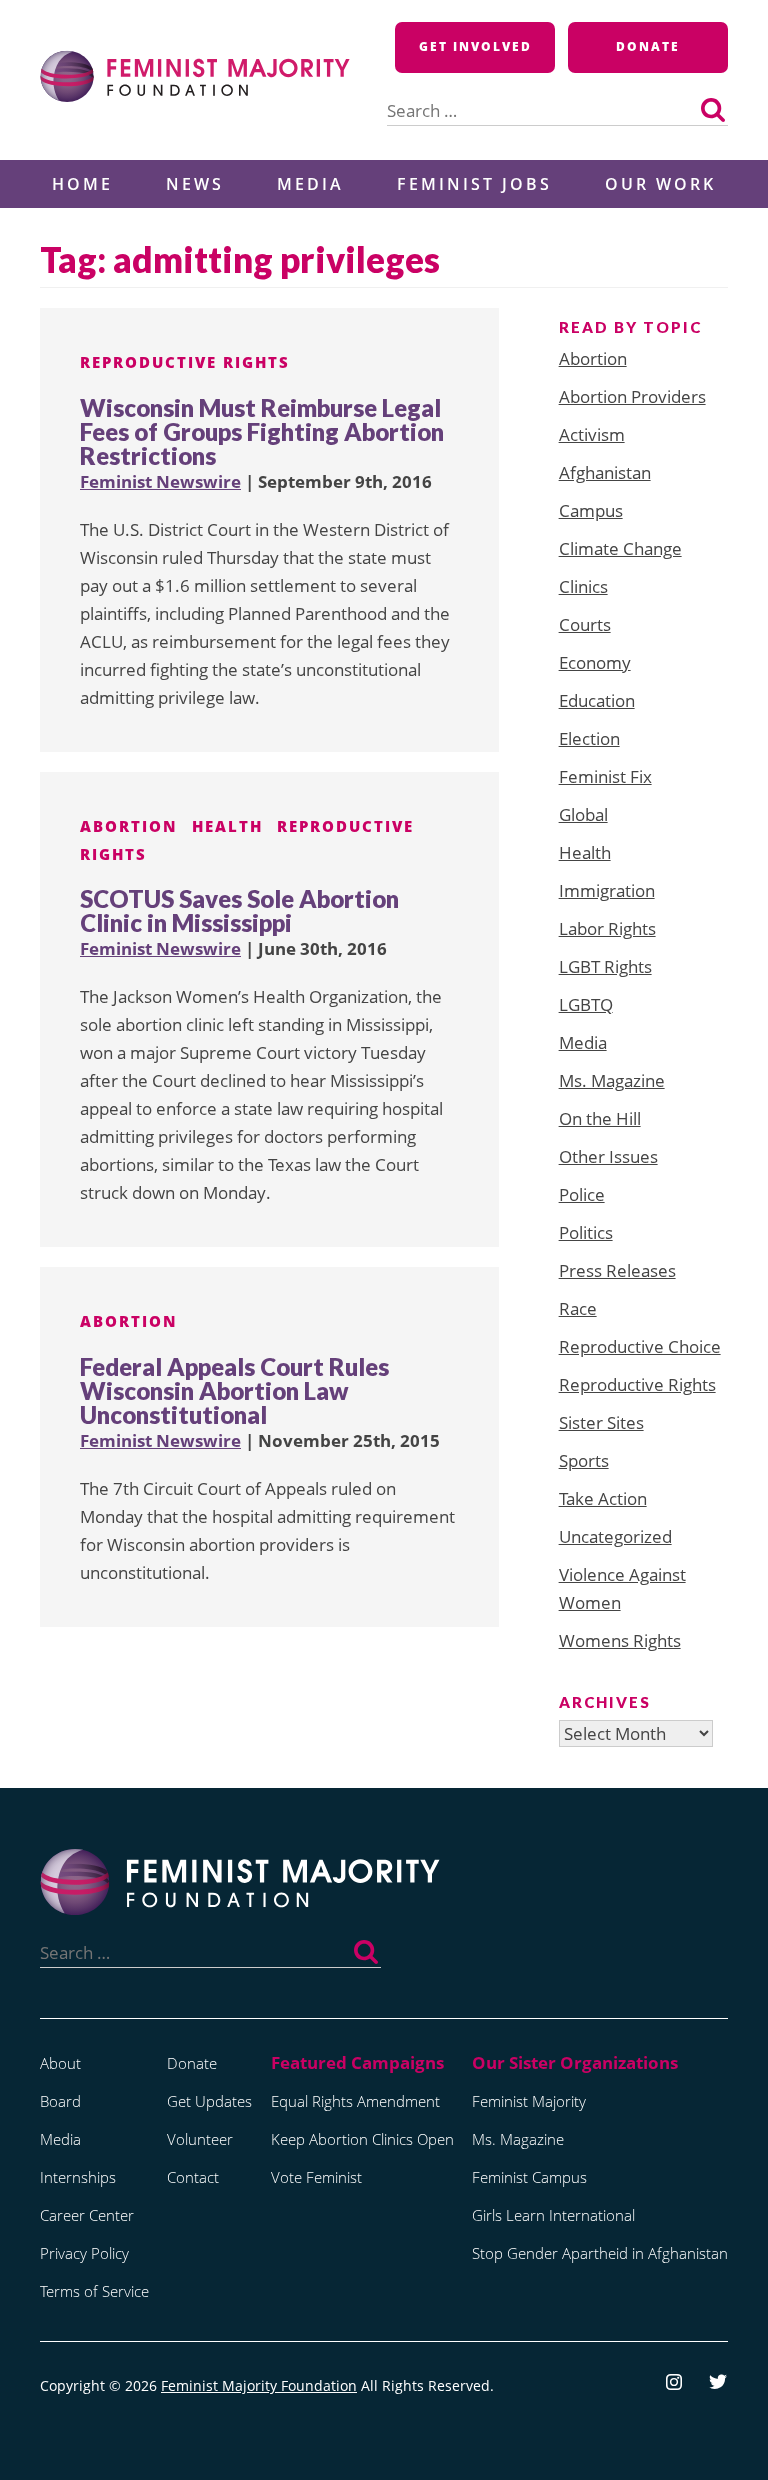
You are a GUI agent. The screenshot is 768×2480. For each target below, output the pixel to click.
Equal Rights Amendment (355, 2101)
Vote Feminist (316, 2177)
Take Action (603, 1498)
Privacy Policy (84, 2253)
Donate (648, 46)
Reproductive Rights (185, 362)
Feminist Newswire (160, 481)
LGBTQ (586, 1004)
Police (582, 1194)
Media (310, 184)
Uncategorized (615, 1536)
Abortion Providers (632, 396)
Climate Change (620, 548)
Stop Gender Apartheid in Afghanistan (600, 2253)
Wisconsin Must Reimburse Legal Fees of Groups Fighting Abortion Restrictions (262, 431)
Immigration (607, 890)
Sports (584, 1460)
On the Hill (600, 1118)
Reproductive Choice (640, 1346)
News (195, 184)
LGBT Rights (605, 966)
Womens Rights (620, 1640)
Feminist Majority (529, 2101)
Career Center (87, 2215)
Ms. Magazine (612, 1080)
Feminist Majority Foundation (259, 2385)
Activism (592, 434)
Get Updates (209, 2101)
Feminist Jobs (474, 184)
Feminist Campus (529, 2177)
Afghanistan (605, 472)
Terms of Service (94, 2291)
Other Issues (608, 1156)
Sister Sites (601, 1422)
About (60, 2063)
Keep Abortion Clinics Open (362, 2139)
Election (589, 738)
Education (597, 700)
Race (578, 1308)
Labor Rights (607, 928)
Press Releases (617, 1270)
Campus (591, 510)
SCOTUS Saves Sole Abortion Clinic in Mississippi (239, 910)
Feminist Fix (605, 776)
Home (82, 184)
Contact (193, 2177)
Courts (585, 624)
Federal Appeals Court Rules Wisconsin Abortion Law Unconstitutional (234, 1390)
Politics (586, 1232)
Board (60, 2101)
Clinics (583, 586)
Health (227, 826)
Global (583, 814)
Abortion (129, 826)
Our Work (660, 184)
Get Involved (475, 46)
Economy (595, 662)
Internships (78, 2177)
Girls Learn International (553, 2215)
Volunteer (200, 2139)
